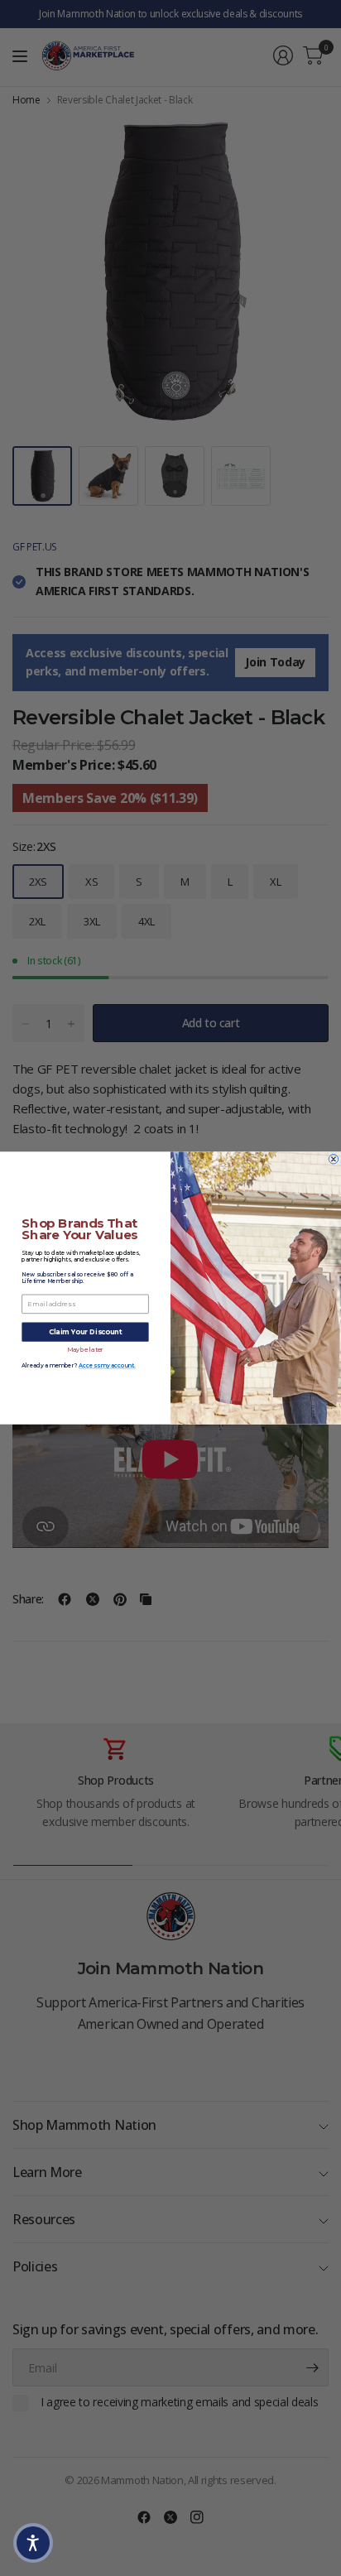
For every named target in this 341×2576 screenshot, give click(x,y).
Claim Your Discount (86, 1332)
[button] (33, 2543)
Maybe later (85, 1350)
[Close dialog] (334, 1159)
